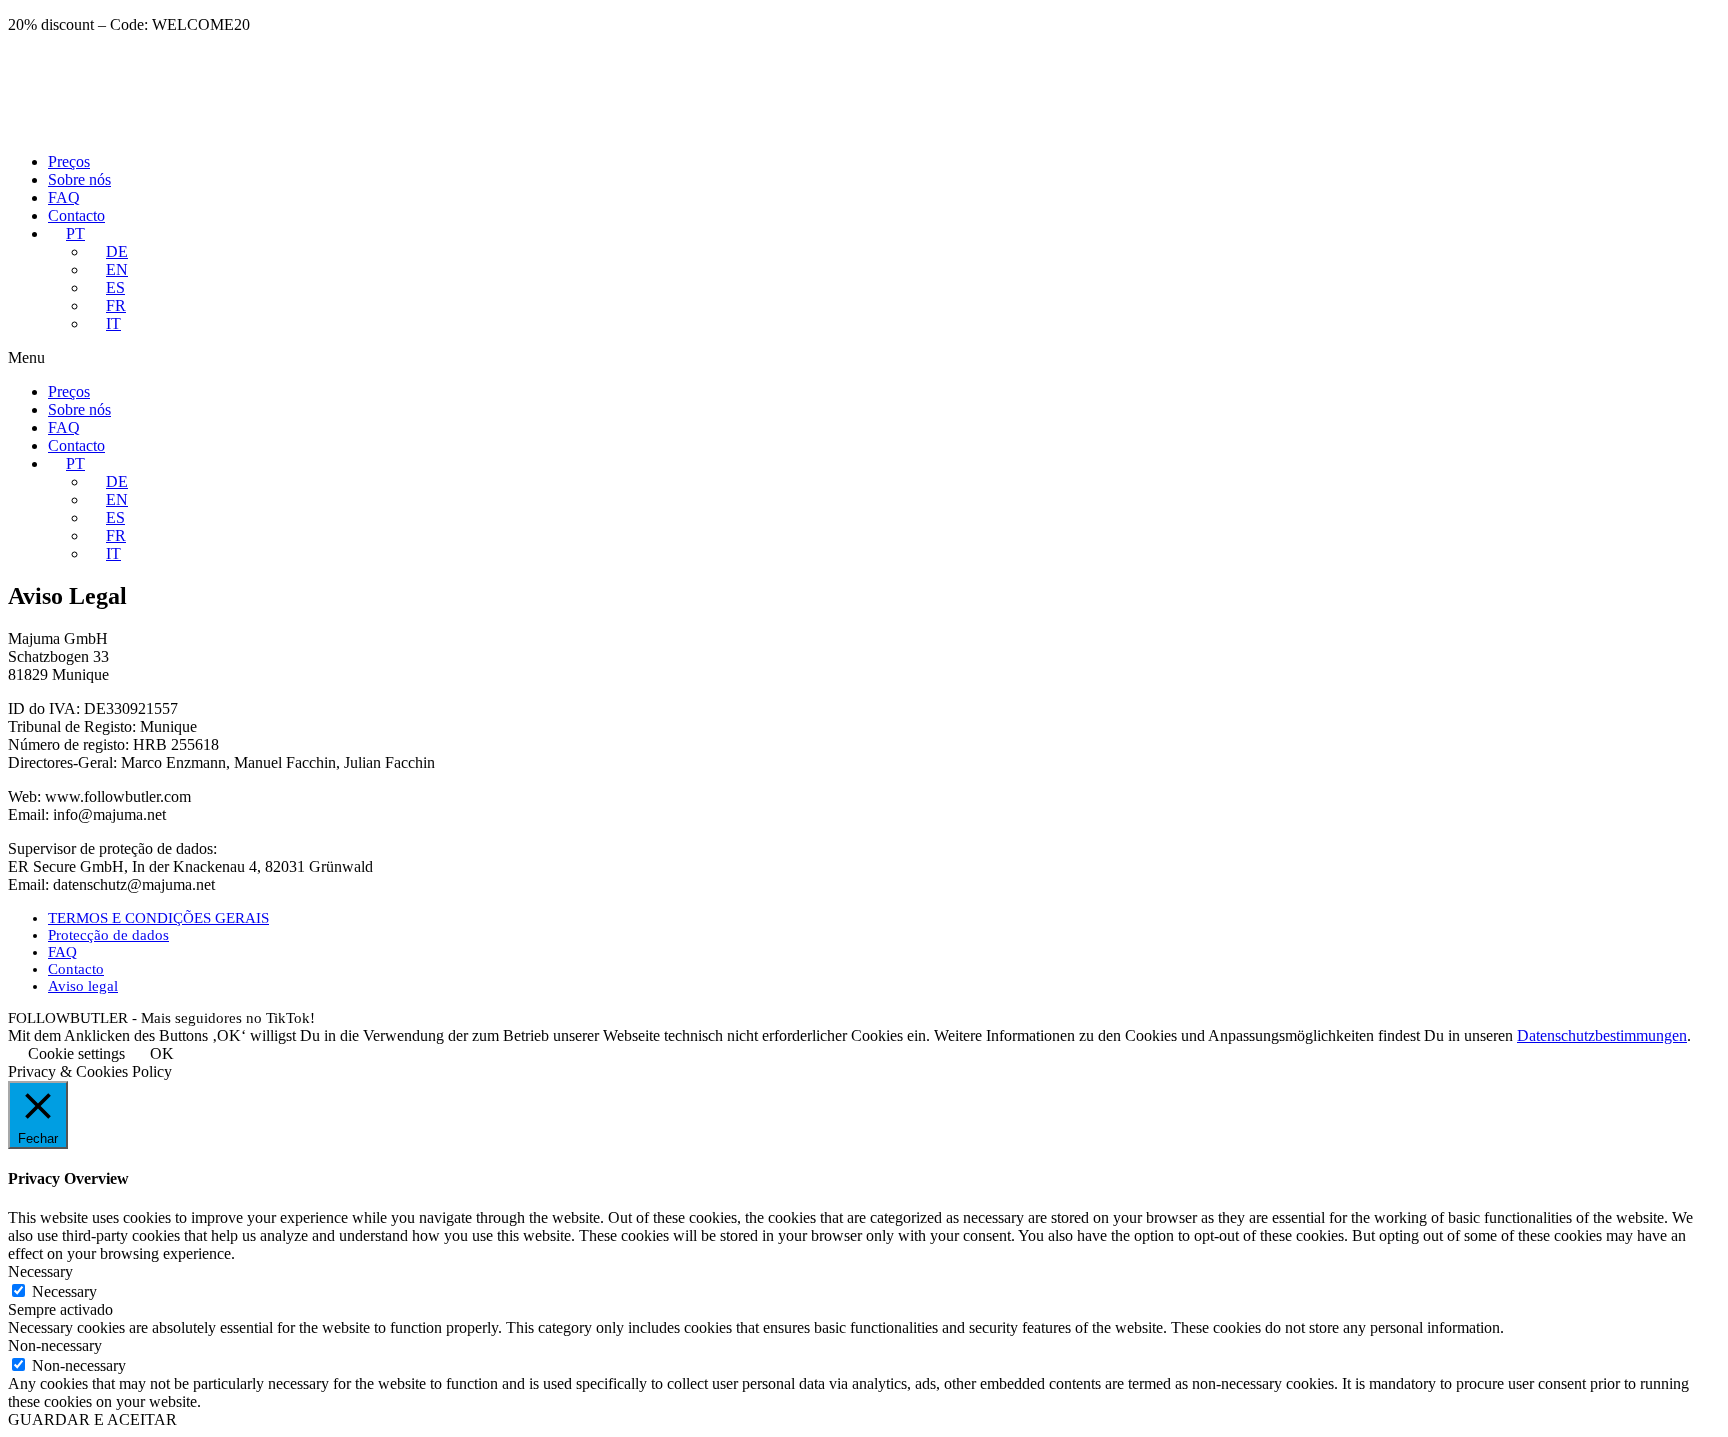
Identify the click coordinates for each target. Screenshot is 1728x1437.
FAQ (64, 197)
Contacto (76, 215)
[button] (864, 358)
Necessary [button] (40, 1271)
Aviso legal (83, 986)
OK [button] (162, 1053)
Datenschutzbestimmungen (1602, 1035)
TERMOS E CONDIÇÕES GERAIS (158, 918)
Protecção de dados (108, 935)
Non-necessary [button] (55, 1345)
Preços (69, 161)
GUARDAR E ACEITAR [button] (92, 1419)
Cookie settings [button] (76, 1053)
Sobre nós (79, 179)
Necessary (64, 1291)
